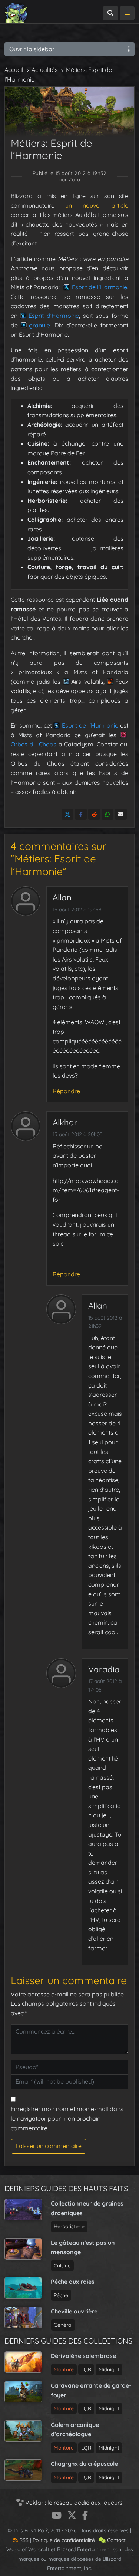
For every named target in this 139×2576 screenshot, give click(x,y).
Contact (116, 2540)
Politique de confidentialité (64, 2540)
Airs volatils (87, 682)
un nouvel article (97, 205)
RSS (23, 2540)
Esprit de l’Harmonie (100, 287)
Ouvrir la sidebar (32, 49)
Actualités (45, 70)
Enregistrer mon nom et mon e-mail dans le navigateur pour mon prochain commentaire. (67, 2118)
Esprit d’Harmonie (54, 316)
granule (39, 325)
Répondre (66, 1091)
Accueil (14, 70)
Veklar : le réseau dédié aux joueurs (73, 2503)
